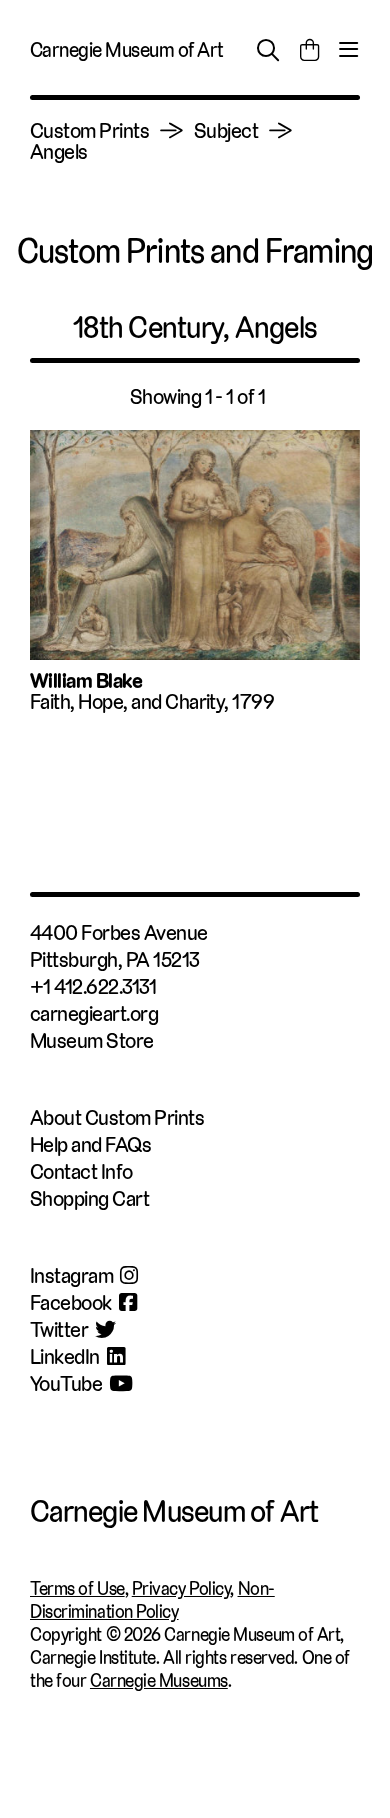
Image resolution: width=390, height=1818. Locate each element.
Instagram (71, 1275)
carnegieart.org (94, 1013)
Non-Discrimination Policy (152, 1600)
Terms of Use (77, 1588)
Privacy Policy (181, 1588)
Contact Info (81, 1171)
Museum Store (92, 1040)
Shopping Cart (89, 1198)
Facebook (71, 1302)
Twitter (59, 1329)
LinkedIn (65, 1356)
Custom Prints (89, 130)
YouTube (66, 1383)
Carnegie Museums (159, 1680)
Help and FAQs (90, 1144)
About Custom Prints (117, 1117)
